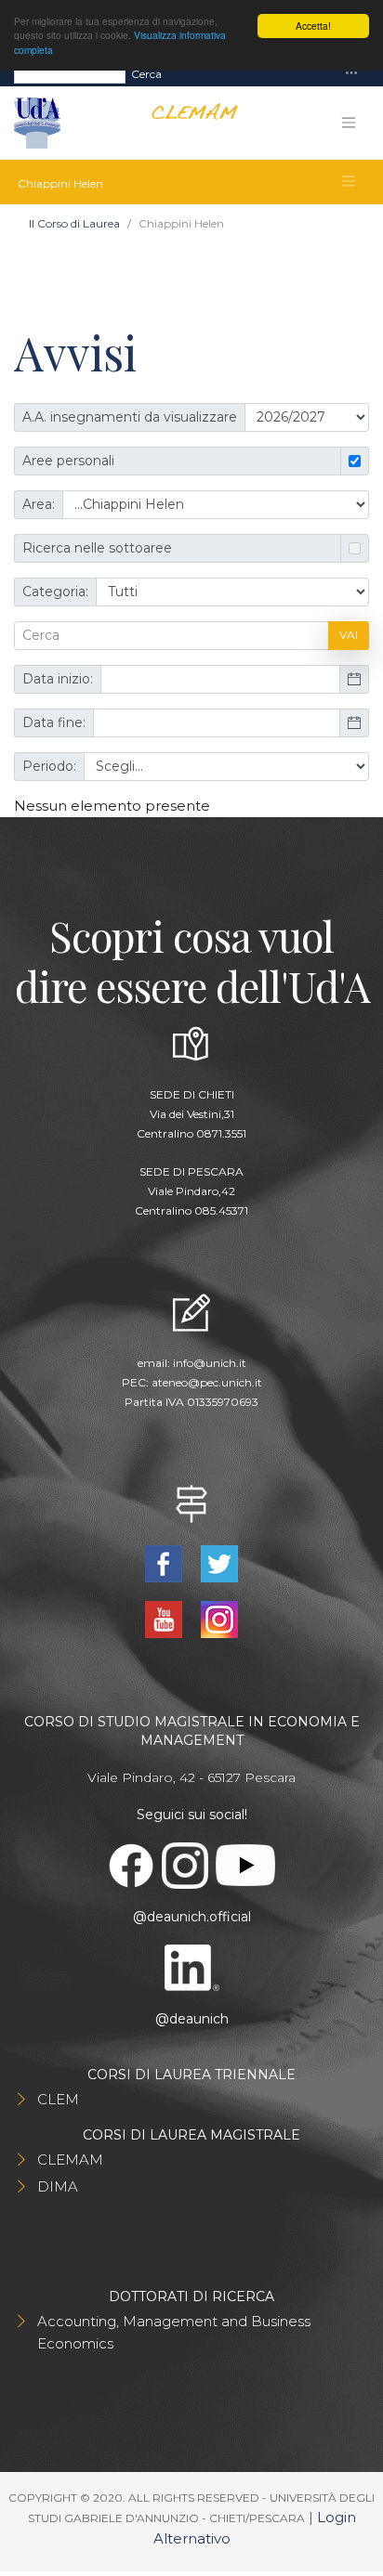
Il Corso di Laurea (74, 223)
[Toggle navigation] (351, 74)
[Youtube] (165, 1618)
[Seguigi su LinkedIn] (192, 1966)
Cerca (146, 74)
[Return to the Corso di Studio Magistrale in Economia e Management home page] (187, 123)
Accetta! (313, 26)
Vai (349, 635)
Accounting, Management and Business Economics (174, 2332)
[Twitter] (219, 1562)
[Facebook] (165, 1562)
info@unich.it (210, 1363)
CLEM (58, 2099)
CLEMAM (70, 2160)
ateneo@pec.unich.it (207, 1382)
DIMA (58, 2186)
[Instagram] (219, 1618)
